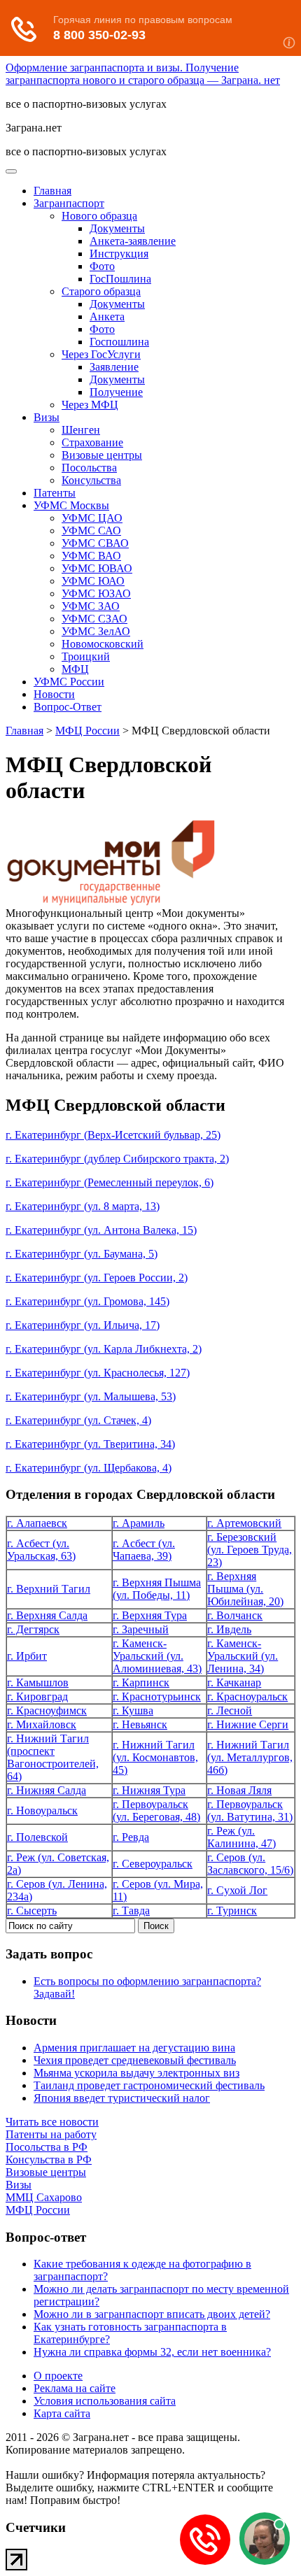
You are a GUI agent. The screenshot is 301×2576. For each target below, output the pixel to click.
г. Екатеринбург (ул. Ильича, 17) (83, 1325)
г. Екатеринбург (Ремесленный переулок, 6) (110, 1182)
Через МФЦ (90, 405)
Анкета (107, 316)
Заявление (114, 367)
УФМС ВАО (91, 556)
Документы (117, 228)
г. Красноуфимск (47, 1710)
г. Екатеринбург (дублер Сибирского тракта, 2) (117, 1159)
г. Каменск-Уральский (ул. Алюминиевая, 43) (157, 1656)
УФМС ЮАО (93, 581)
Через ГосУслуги (101, 354)
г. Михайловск (42, 1724)
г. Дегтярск (33, 1629)
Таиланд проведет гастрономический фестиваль (149, 2085)
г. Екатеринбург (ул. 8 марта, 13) (83, 1206)
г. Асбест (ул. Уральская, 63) (41, 1550)
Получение (116, 392)
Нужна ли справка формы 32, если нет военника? (152, 2352)
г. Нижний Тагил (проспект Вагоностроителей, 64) (53, 1757)
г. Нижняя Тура (149, 1790)
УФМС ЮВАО (97, 568)
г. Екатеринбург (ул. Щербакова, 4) (89, 1468)
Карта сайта (62, 2413)
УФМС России (69, 682)
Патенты (55, 493)
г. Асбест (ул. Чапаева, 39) (144, 1550)
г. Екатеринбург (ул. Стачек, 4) (78, 1420)
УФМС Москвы (71, 505)
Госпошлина (119, 342)
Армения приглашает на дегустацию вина (134, 2048)
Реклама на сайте (75, 2388)
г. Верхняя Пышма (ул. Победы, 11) (157, 1589)
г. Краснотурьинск (157, 1696)
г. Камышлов (38, 1682)
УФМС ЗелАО (96, 631)
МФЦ (75, 669)
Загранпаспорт (69, 203)
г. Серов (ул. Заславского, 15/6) (250, 1864)
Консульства (91, 480)
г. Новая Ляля (239, 1790)
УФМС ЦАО (92, 518)
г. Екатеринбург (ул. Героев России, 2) (97, 1278)
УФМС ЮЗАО (96, 593)
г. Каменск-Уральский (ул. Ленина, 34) (243, 1656)
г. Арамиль (139, 1523)
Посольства (89, 468)
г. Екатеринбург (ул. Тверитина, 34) (90, 1444)
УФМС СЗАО (94, 619)
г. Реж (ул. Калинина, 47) (241, 1837)
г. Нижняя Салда (47, 1790)
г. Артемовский (244, 1523)
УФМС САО (91, 531)
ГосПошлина (120, 279)
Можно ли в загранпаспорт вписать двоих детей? (152, 2314)
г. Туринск (232, 1910)
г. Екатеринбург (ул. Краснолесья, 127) (98, 1373)
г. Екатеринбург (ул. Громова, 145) (87, 1301)
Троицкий (86, 656)
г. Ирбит (27, 1656)
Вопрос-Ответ (68, 707)
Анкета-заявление (133, 241)
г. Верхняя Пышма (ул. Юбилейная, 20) (245, 1589)
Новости (54, 694)
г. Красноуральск (247, 1696)
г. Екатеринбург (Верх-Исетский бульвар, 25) (113, 1135)
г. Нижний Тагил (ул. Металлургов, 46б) (250, 1757)
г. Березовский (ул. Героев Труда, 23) (250, 1550)
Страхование (92, 442)
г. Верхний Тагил (49, 1589)
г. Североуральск (153, 1864)
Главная (52, 191)
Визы (47, 417)
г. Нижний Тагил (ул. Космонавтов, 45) (155, 1757)
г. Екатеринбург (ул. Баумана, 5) (82, 1254)
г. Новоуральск (42, 1810)
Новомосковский (103, 644)
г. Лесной (230, 1710)
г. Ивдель (229, 1629)
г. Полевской (37, 1837)
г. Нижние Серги (248, 1724)
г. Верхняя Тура (150, 1615)
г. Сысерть (32, 1910)
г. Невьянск (140, 1724)
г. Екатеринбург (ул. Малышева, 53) (91, 1396)
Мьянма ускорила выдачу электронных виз (136, 2073)
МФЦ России (87, 731)
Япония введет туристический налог (122, 2098)
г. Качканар (234, 1682)
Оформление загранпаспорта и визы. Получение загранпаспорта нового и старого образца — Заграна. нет (143, 74)
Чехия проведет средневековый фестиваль (135, 2060)
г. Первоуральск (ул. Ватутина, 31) (250, 1810)
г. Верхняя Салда (47, 1615)
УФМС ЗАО (91, 606)
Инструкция (119, 254)
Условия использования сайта (105, 2401)
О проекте (58, 2376)
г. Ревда (131, 1837)
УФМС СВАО (95, 543)
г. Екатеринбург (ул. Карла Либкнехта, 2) (104, 1349)
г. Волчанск (235, 1615)
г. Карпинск (141, 1682)
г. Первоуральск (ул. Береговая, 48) (156, 1810)
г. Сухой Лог (237, 1890)
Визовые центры (102, 455)
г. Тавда (131, 1910)
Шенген (81, 430)
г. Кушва (133, 1710)
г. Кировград (37, 1696)
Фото (102, 266)
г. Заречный (141, 1629)
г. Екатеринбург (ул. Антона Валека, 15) (101, 1230)
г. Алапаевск (37, 1523)
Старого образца (101, 291)
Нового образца (99, 216)
